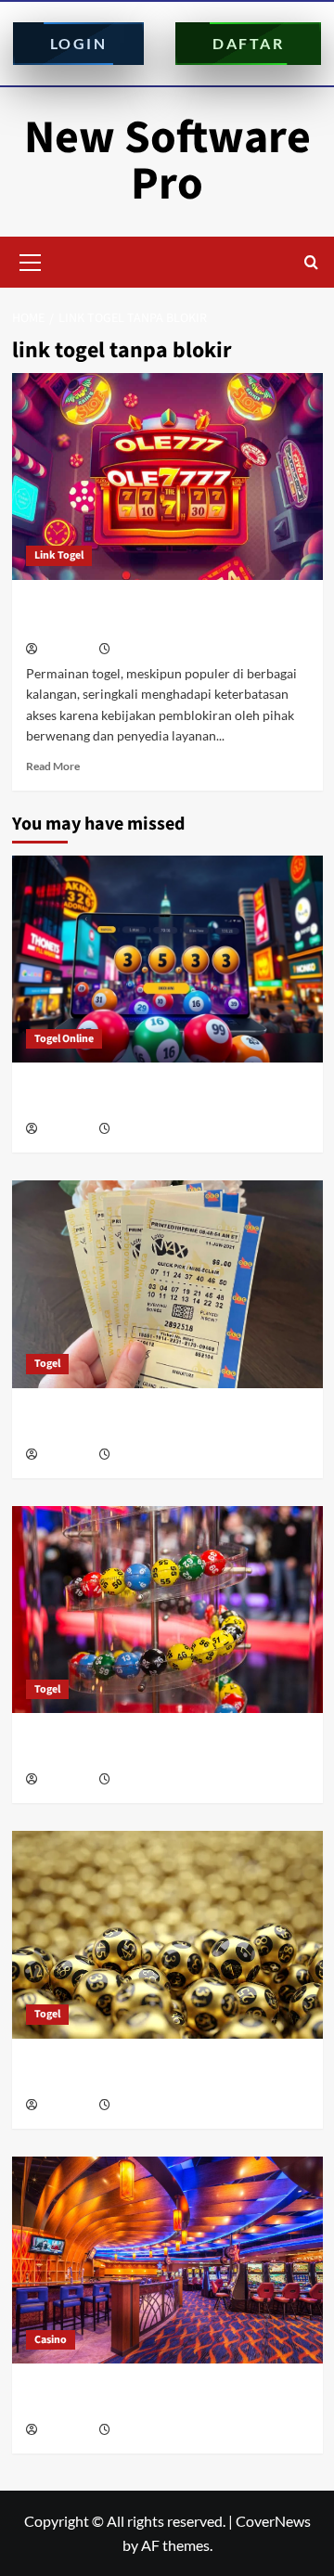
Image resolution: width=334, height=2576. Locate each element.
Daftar (248, 43)
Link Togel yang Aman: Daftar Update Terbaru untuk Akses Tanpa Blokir (145, 614)
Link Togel (59, 555)
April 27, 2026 (145, 1780)
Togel (47, 1364)
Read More (53, 766)
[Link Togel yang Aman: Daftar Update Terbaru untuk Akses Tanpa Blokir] (167, 477)
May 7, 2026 (141, 1455)
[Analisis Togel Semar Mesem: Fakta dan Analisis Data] (167, 959)
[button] (31, 260)
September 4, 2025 (157, 650)
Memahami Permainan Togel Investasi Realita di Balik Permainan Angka (167, 2072)
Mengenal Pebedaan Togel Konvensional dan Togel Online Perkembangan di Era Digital (164, 1422)
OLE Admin (67, 650)
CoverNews (273, 2521)
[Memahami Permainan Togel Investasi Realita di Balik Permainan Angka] (167, 1934)
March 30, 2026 (148, 2431)
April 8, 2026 (142, 2106)
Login (79, 43)
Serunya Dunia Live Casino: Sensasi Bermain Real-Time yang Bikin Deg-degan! (164, 2397)
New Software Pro (167, 161)
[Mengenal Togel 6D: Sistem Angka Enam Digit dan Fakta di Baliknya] (167, 1610)
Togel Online (64, 1039)
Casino (51, 2340)
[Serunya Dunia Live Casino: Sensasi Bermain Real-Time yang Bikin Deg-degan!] (167, 2260)
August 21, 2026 (151, 1130)
